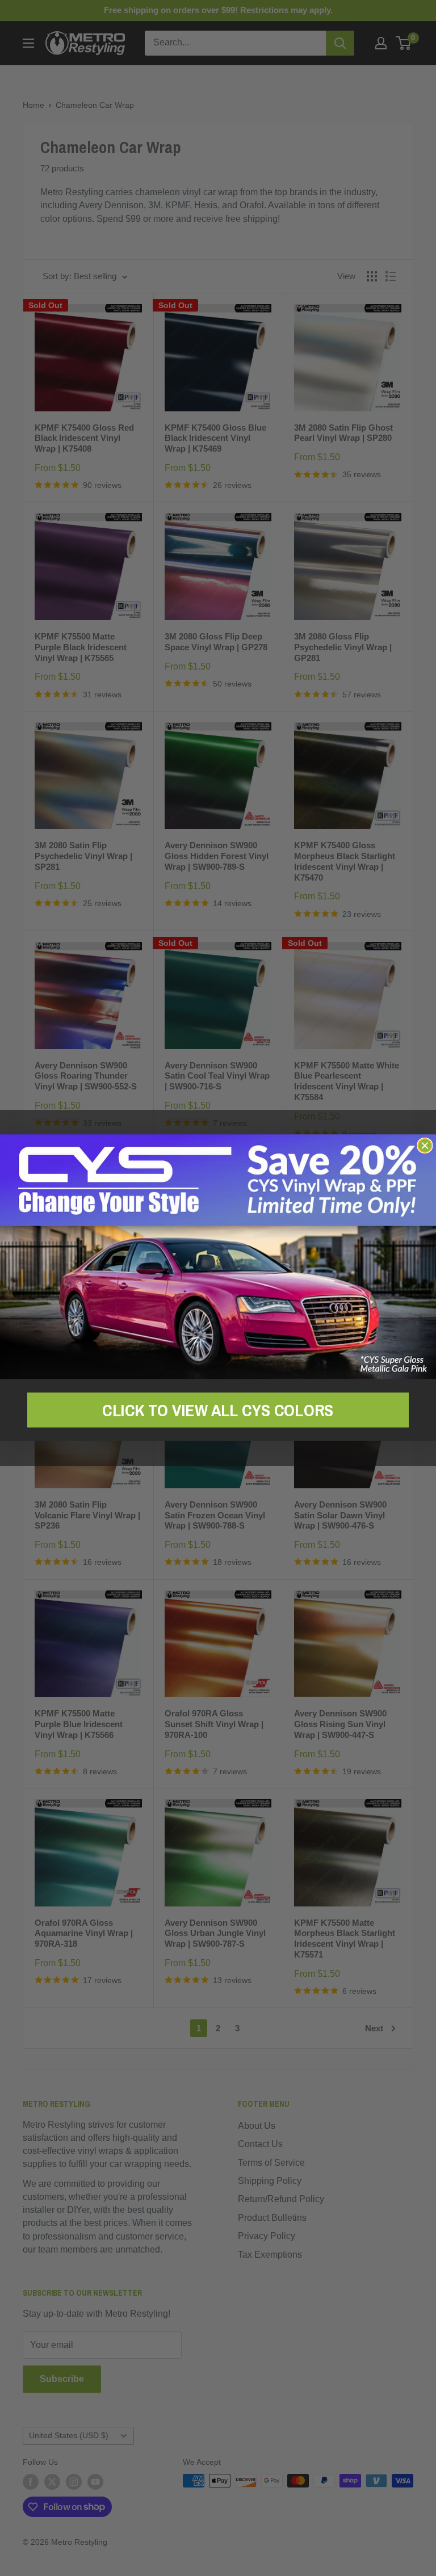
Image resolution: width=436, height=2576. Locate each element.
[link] (218, 1257)
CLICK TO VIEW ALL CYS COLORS (218, 1410)
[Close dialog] (425, 1146)
